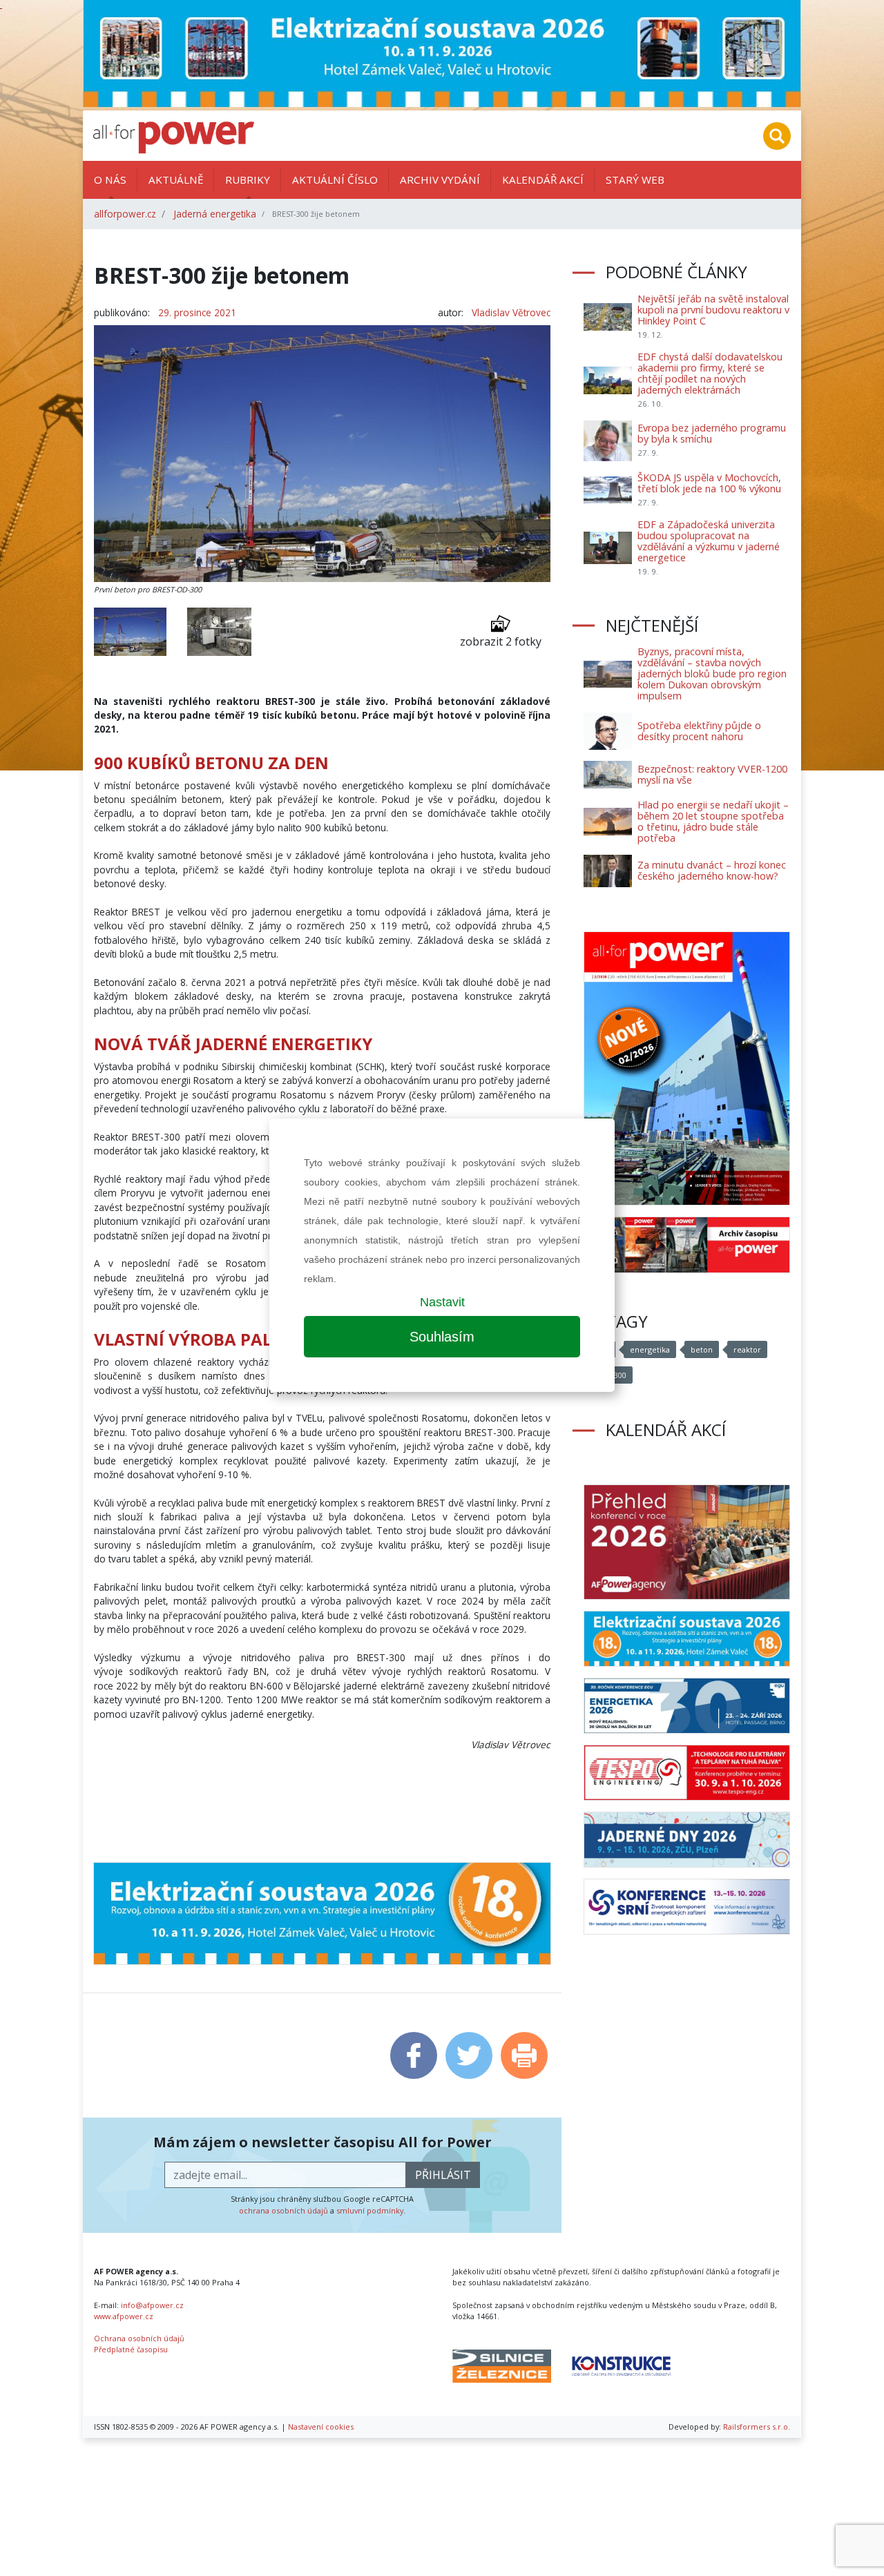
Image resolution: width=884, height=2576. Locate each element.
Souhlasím (442, 1337)
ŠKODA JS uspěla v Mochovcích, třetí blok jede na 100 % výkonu (709, 483)
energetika (650, 1349)
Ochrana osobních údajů (139, 2338)
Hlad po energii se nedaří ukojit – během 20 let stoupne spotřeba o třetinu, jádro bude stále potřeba (713, 821)
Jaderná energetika (215, 214)
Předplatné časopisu (131, 2349)
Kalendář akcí (543, 180)
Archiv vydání (440, 180)
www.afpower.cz (124, 2316)
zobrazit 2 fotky (501, 641)
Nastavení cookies (321, 2427)
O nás (110, 180)
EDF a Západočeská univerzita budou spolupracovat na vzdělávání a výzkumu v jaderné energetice (709, 541)
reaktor (747, 1349)
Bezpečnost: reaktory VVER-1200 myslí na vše (712, 774)
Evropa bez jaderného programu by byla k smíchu (712, 433)
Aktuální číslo (335, 180)
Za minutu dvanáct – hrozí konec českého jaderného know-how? (712, 870)
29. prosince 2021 (197, 312)
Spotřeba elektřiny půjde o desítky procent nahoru (699, 731)
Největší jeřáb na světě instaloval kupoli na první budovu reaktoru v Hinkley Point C (713, 310)
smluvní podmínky (370, 2210)
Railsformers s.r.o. (757, 2427)
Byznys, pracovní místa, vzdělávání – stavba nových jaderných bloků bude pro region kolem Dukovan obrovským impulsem (712, 674)
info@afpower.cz (152, 2305)
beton (702, 1349)
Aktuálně (176, 180)
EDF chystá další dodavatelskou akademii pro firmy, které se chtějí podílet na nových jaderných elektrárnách (710, 373)
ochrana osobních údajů (284, 2210)
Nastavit (442, 1302)
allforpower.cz (125, 214)
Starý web (635, 180)
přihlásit (443, 2175)
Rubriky (248, 180)
